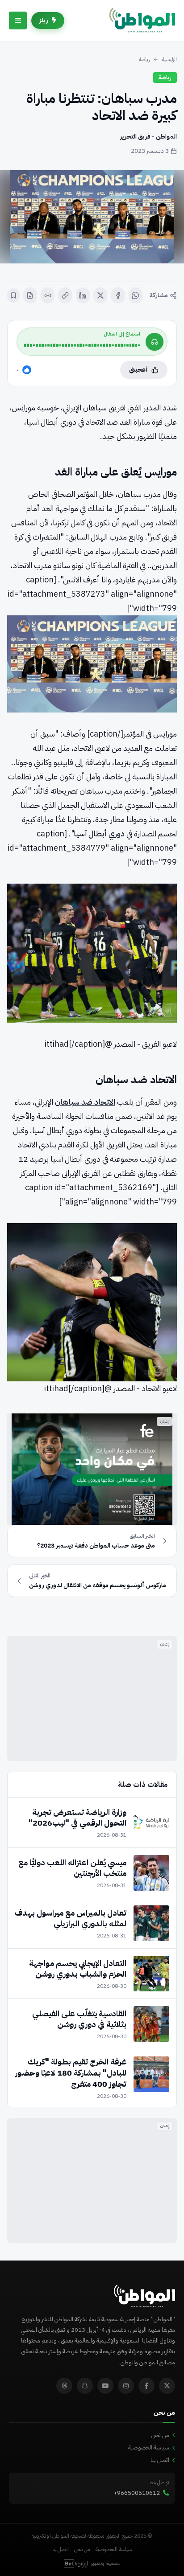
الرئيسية (169, 59)
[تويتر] (167, 2386)
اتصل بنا (160, 2460)
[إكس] (100, 295)
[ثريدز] (64, 2386)
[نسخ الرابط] (65, 295)
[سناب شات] (85, 2386)
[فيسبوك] (118, 295)
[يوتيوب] (105, 2386)
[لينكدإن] (83, 295)
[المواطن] (142, 20)
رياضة (144, 59)
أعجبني (138, 370)
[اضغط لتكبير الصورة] (92, 217)
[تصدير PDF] (30, 295)
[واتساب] (136, 295)
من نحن (160, 2435)
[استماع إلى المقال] (155, 342)
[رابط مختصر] (48, 295)
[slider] (82, 345)
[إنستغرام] (126, 2386)
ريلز (44, 20)
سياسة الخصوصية (149, 2447)
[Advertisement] (92, 1699)
